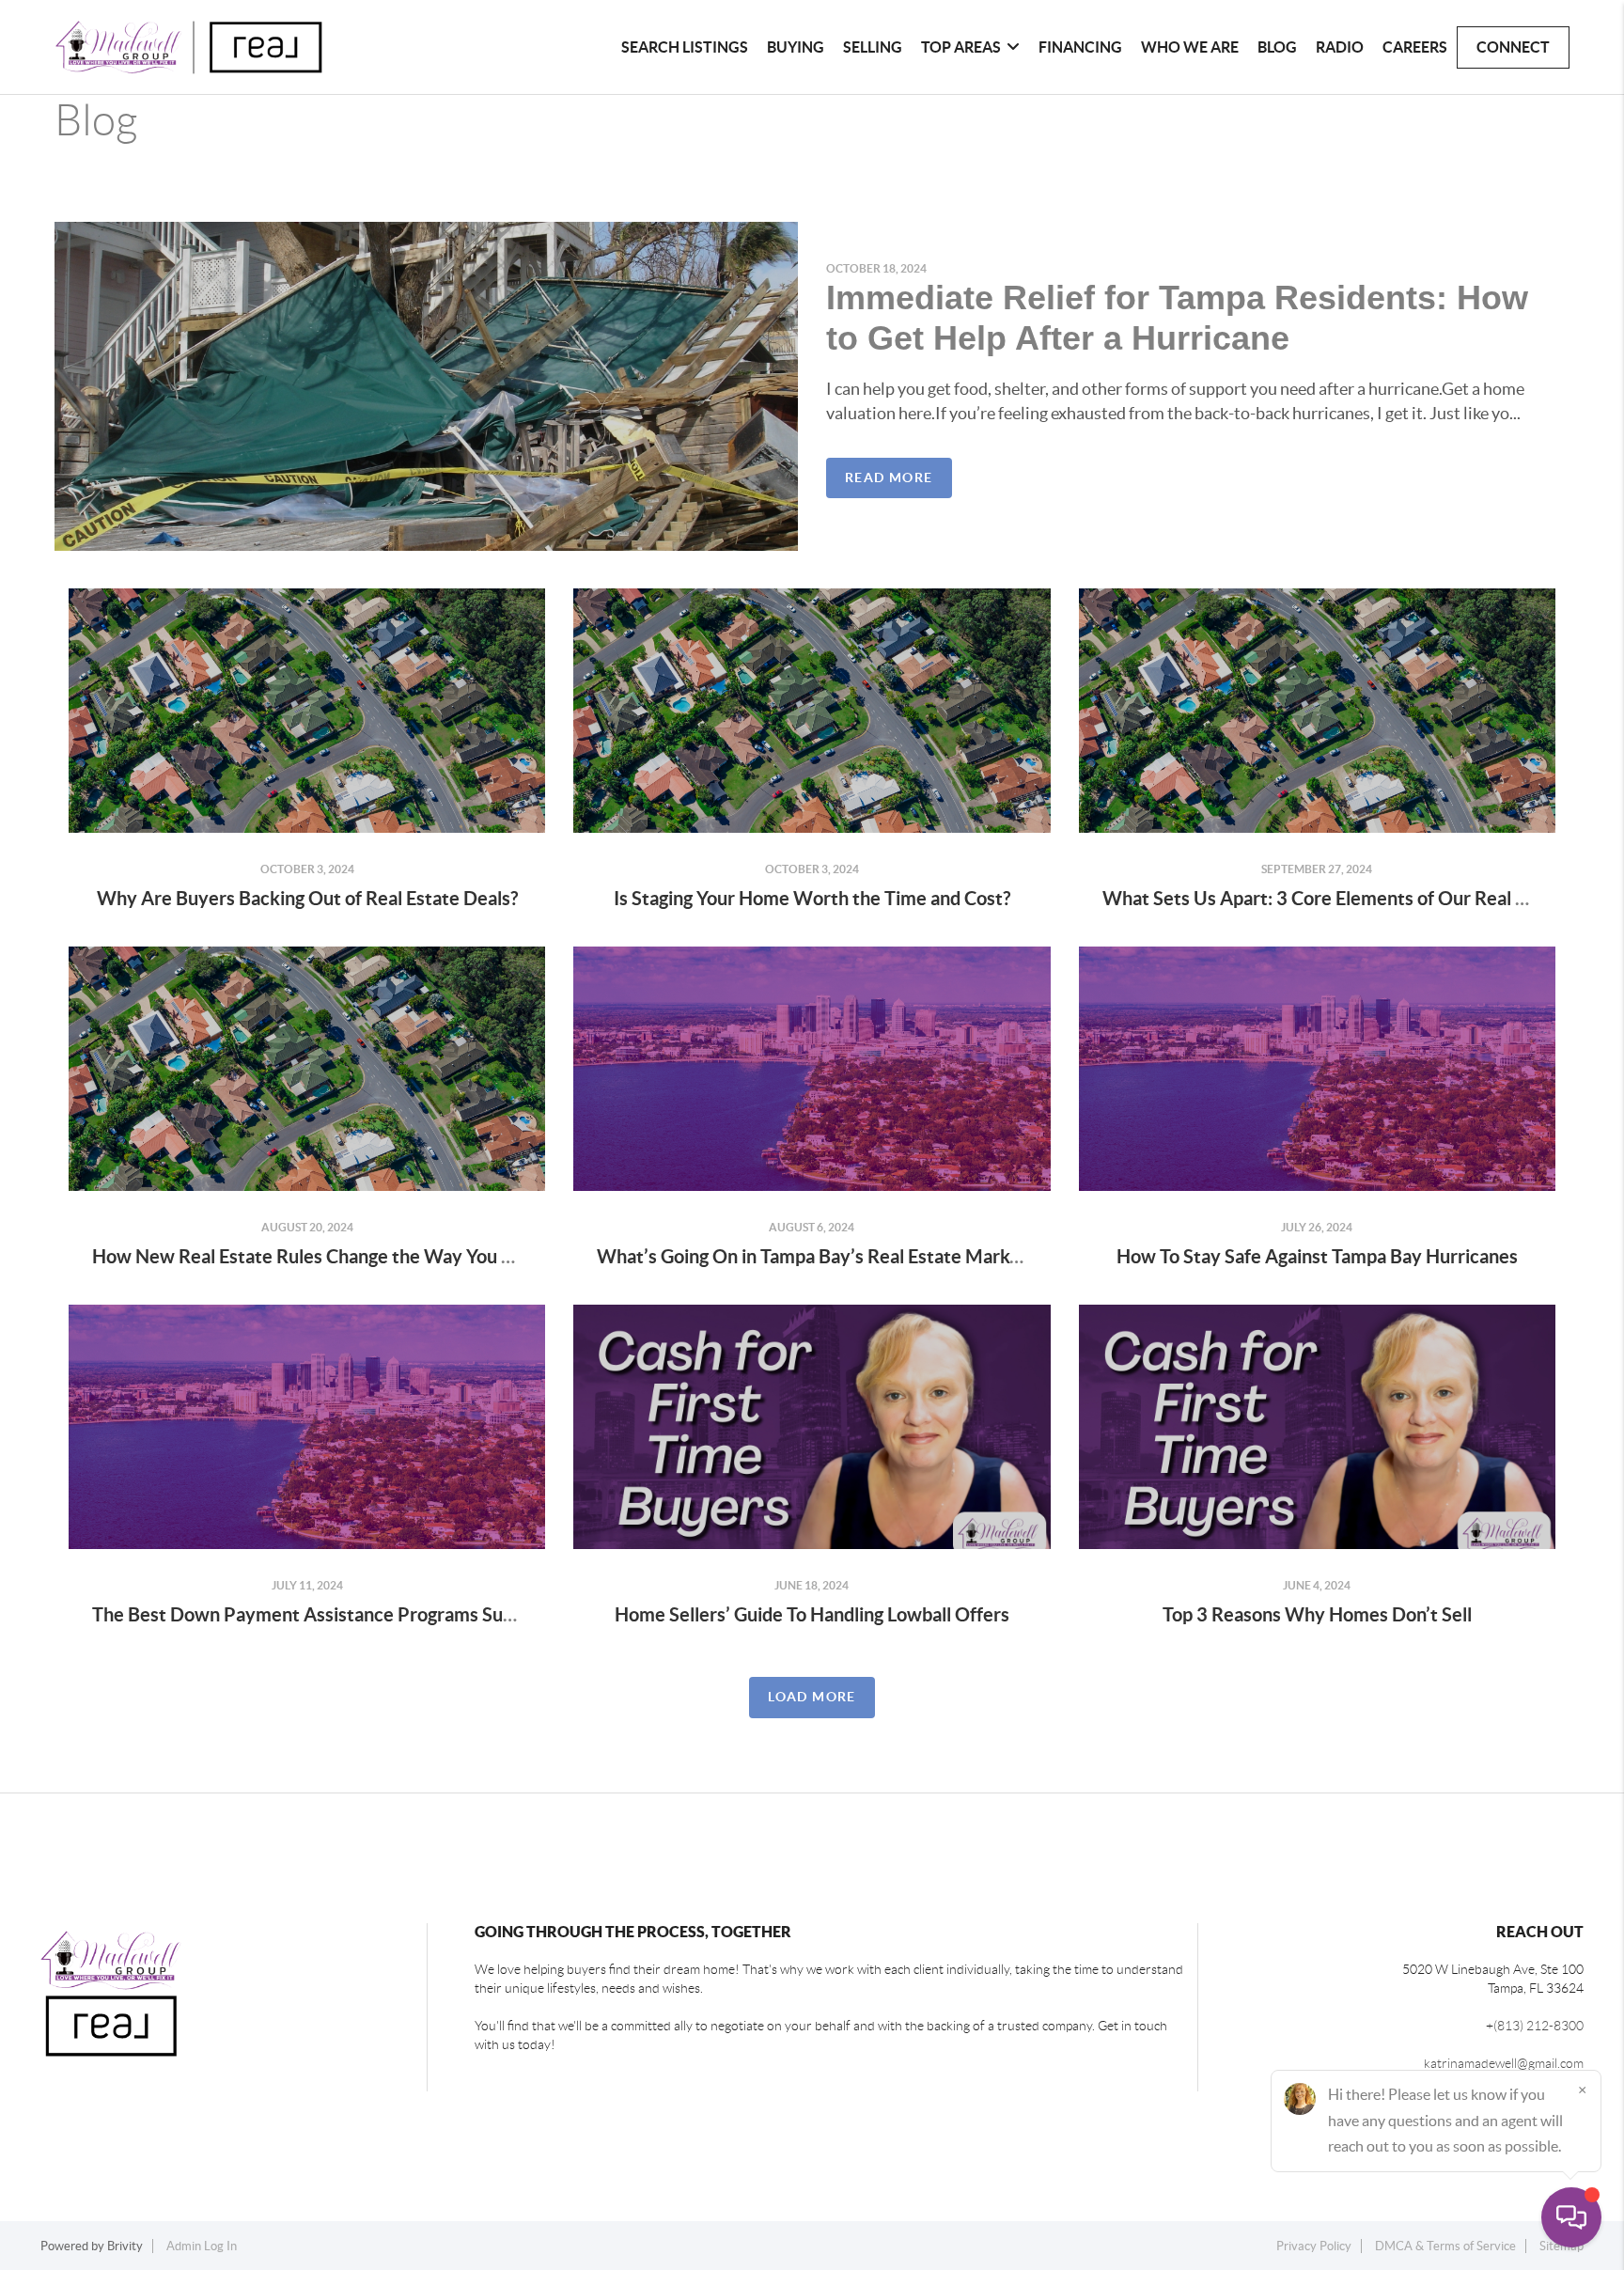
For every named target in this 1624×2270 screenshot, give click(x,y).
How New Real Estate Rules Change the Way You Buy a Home (347, 1256)
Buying (796, 47)
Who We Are (1190, 47)
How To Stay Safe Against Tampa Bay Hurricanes (1317, 1256)
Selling (873, 47)
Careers (1415, 47)
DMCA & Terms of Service (1445, 2246)
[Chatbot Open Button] (1571, 2217)
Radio (1340, 47)
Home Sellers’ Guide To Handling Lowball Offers (812, 1614)
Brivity (125, 2246)
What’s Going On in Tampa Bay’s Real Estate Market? (816, 1256)
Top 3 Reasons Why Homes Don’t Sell (1317, 1614)
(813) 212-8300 (1538, 2026)
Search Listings (685, 47)
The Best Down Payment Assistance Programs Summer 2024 (347, 1614)
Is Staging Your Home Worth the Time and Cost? (812, 898)
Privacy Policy (1314, 2246)
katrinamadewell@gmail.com (1504, 2063)
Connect (1513, 47)
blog (1277, 47)
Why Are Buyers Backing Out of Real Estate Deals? (307, 898)
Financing (1080, 47)
